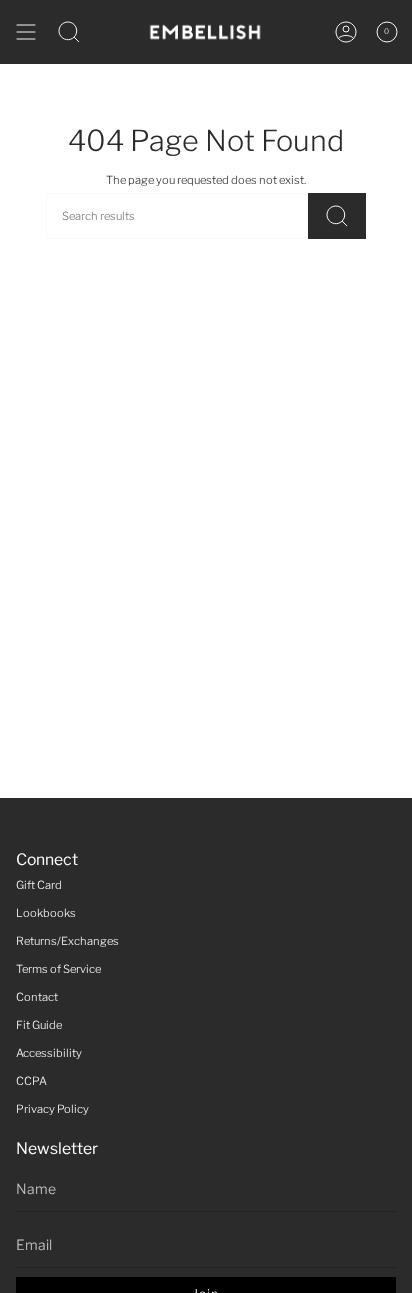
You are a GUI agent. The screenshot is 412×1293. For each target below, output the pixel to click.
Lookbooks (46, 913)
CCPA (31, 1081)
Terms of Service (58, 969)
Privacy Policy (52, 1109)
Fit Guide (39, 1025)
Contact (37, 997)
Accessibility (49, 1053)
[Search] (337, 216)
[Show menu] (26, 32)
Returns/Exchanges (67, 941)
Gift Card (39, 885)
